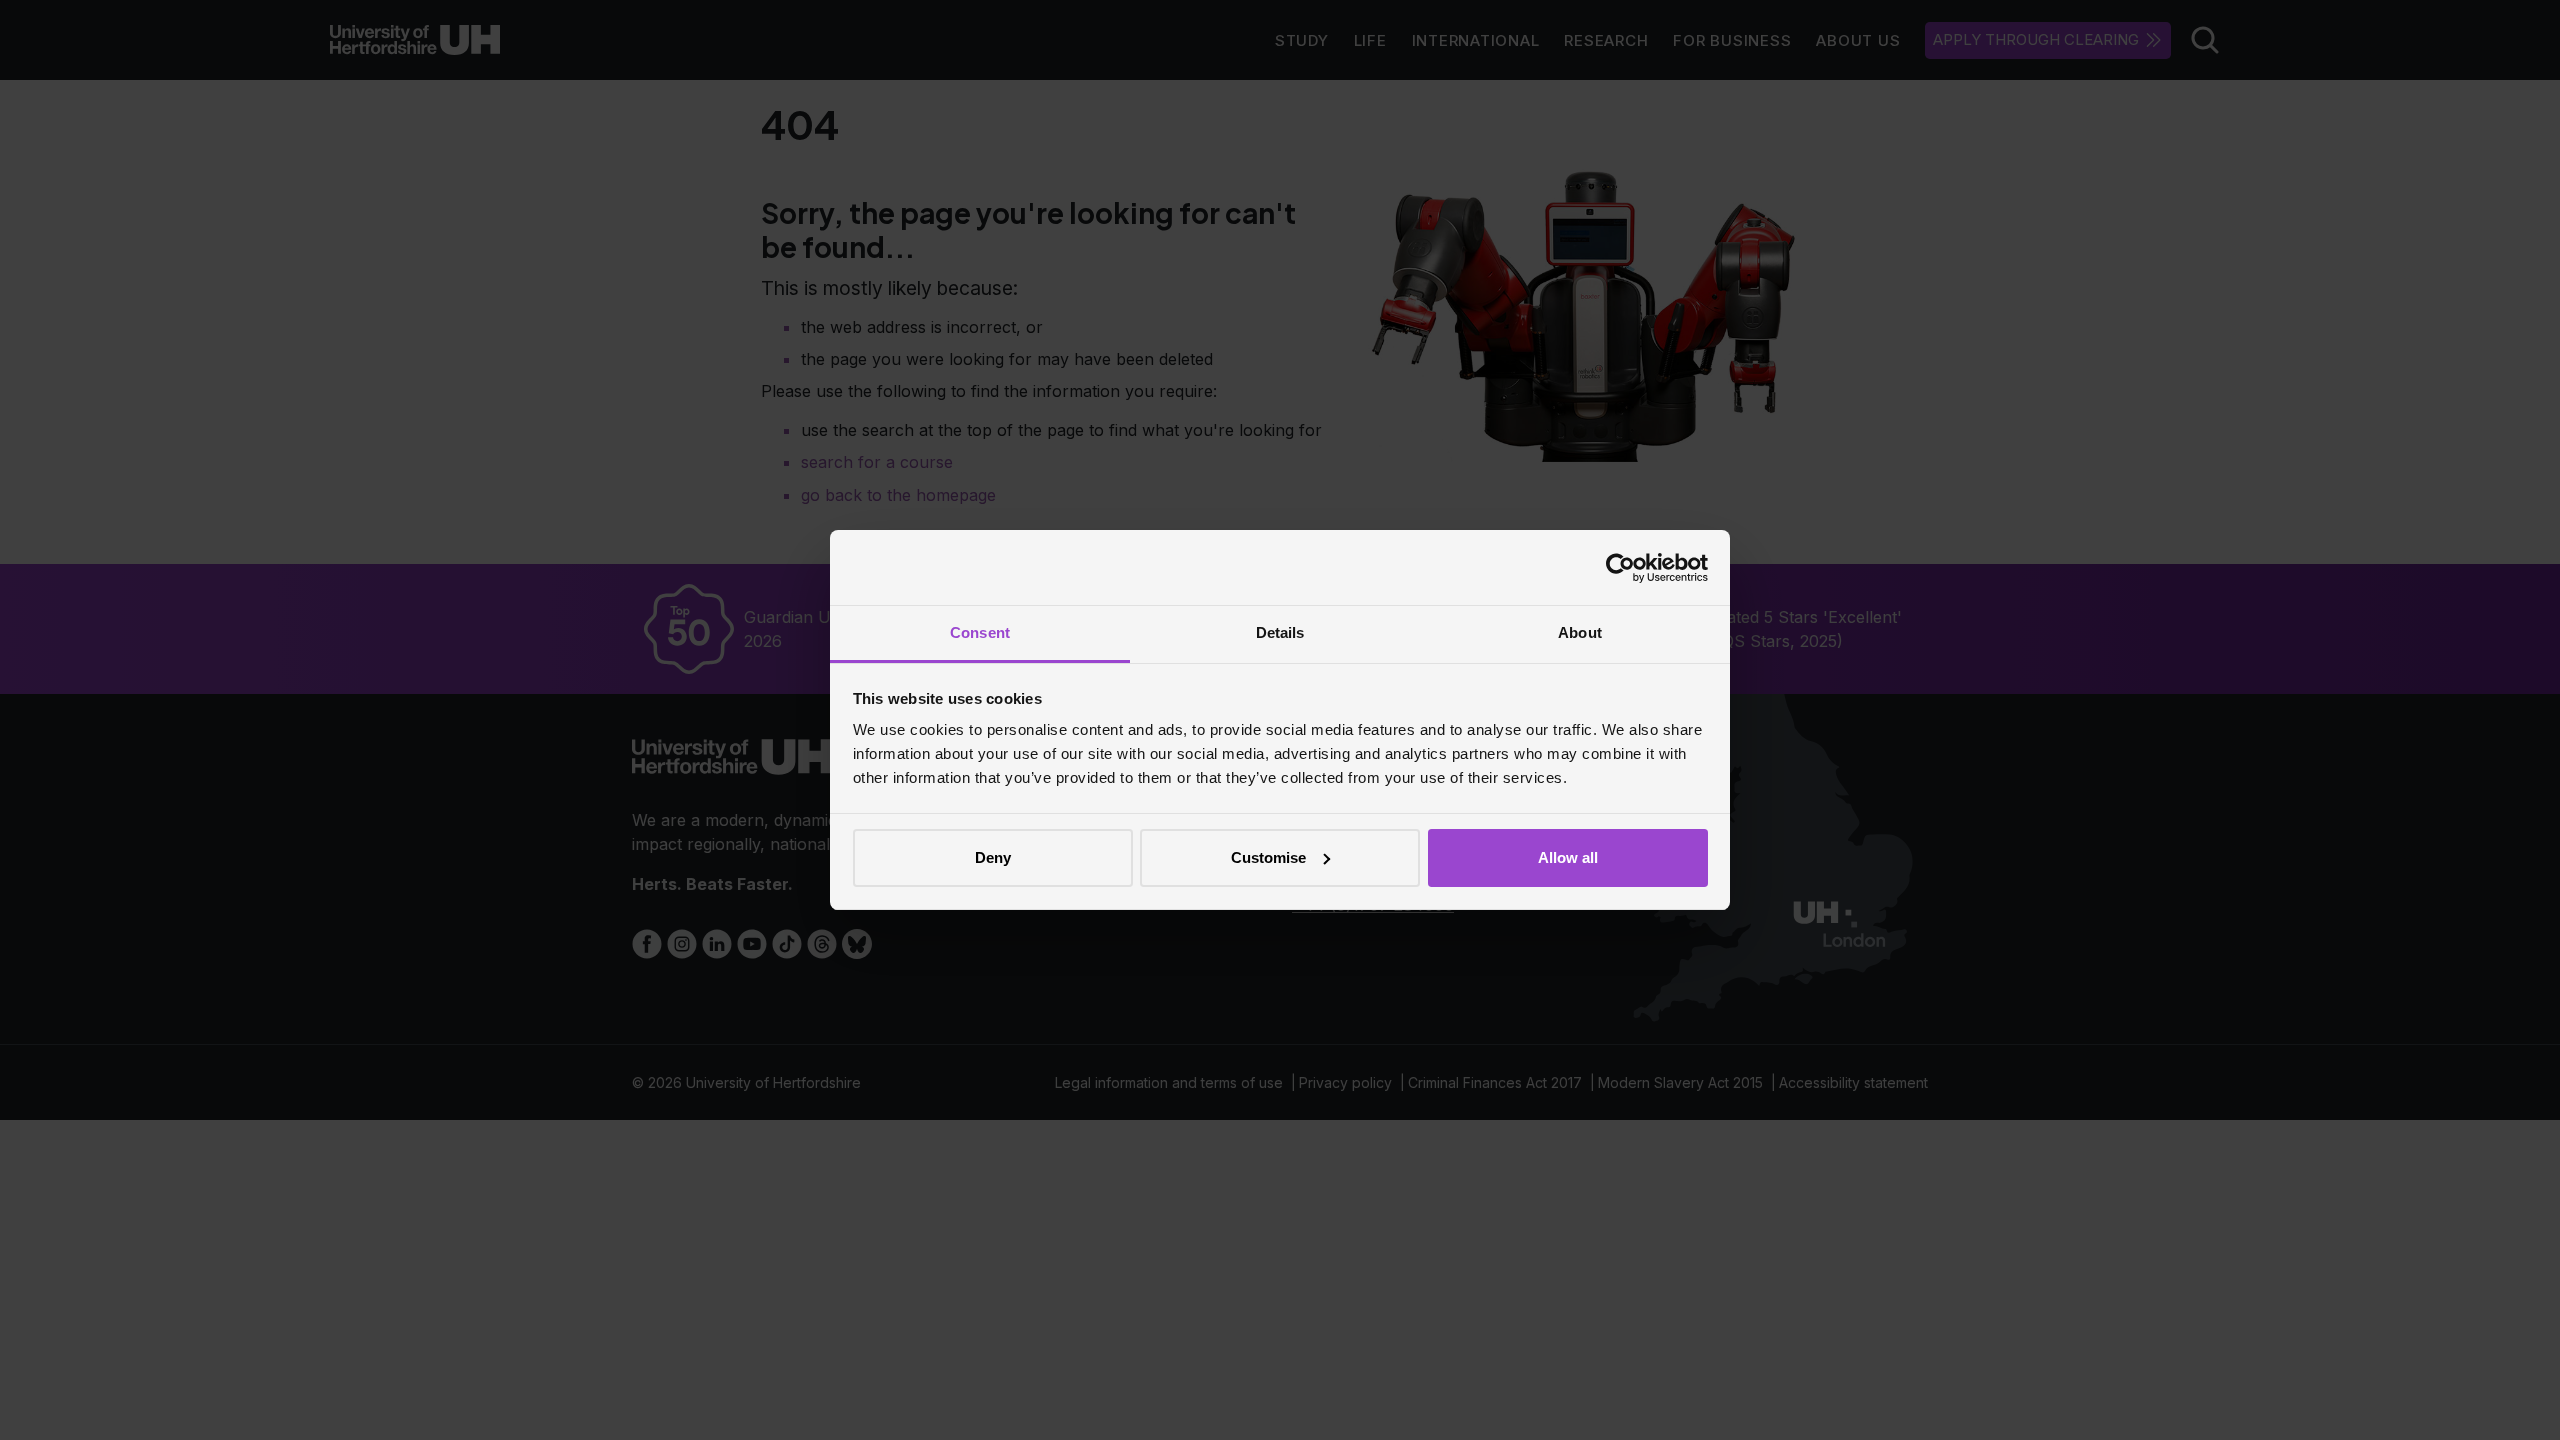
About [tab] (1580, 632)
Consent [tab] (980, 632)
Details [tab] (1280, 632)
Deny (993, 857)
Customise (1268, 857)
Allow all (1568, 857)
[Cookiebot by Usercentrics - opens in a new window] (1620, 568)
